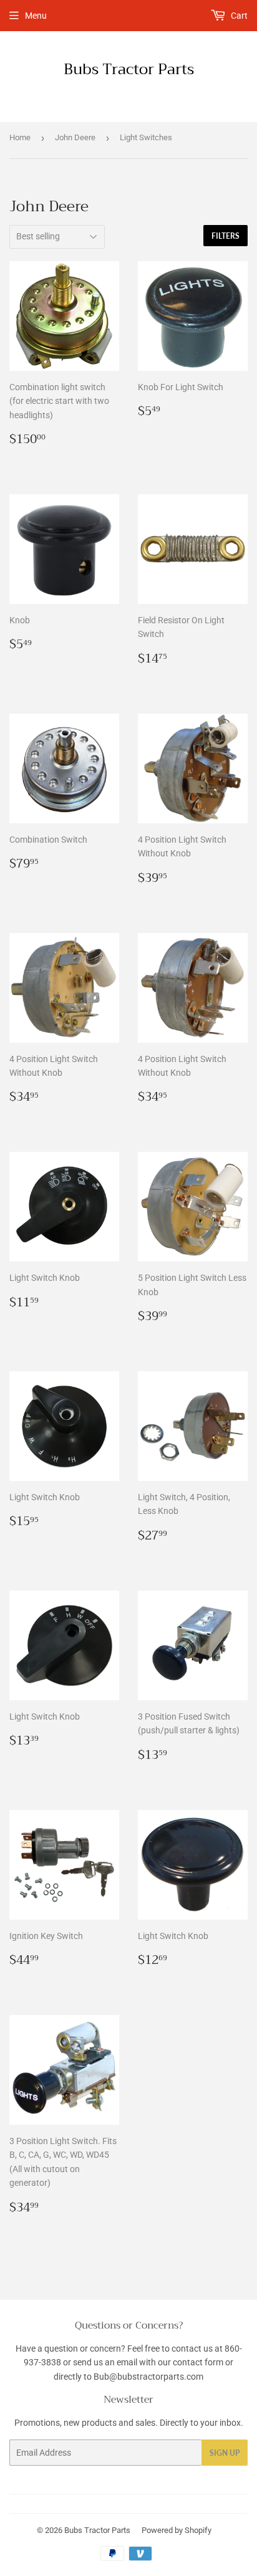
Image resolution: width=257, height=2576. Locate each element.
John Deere (75, 137)
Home (20, 137)
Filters (225, 236)
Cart (238, 16)
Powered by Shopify (177, 2530)
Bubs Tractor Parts (129, 70)
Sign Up (225, 2453)
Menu (36, 16)
